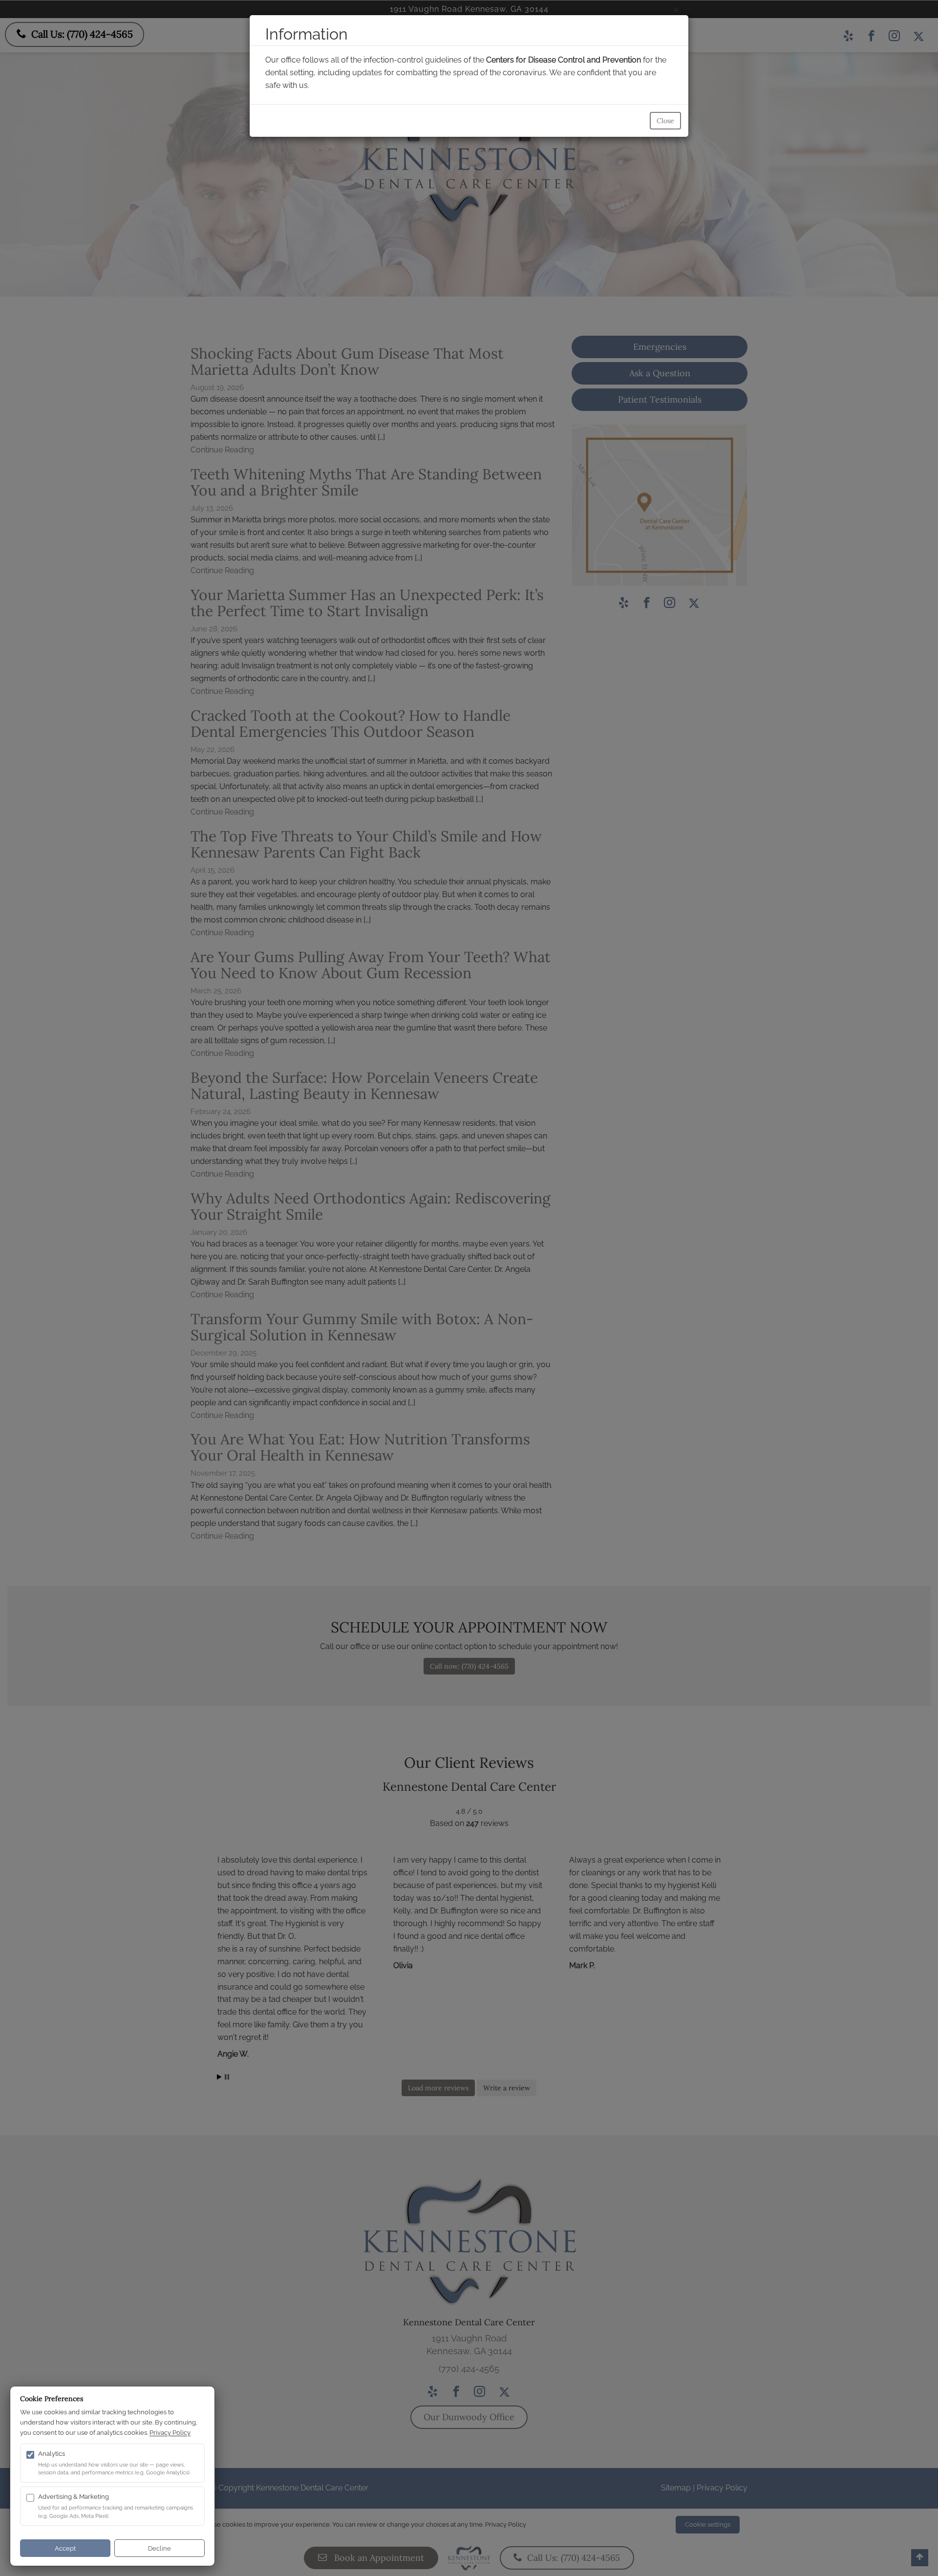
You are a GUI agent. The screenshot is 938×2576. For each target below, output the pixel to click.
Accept (65, 2548)
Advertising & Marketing (74, 2497)
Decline (160, 2548)
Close (665, 121)
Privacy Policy (170, 2433)
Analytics (52, 2454)
